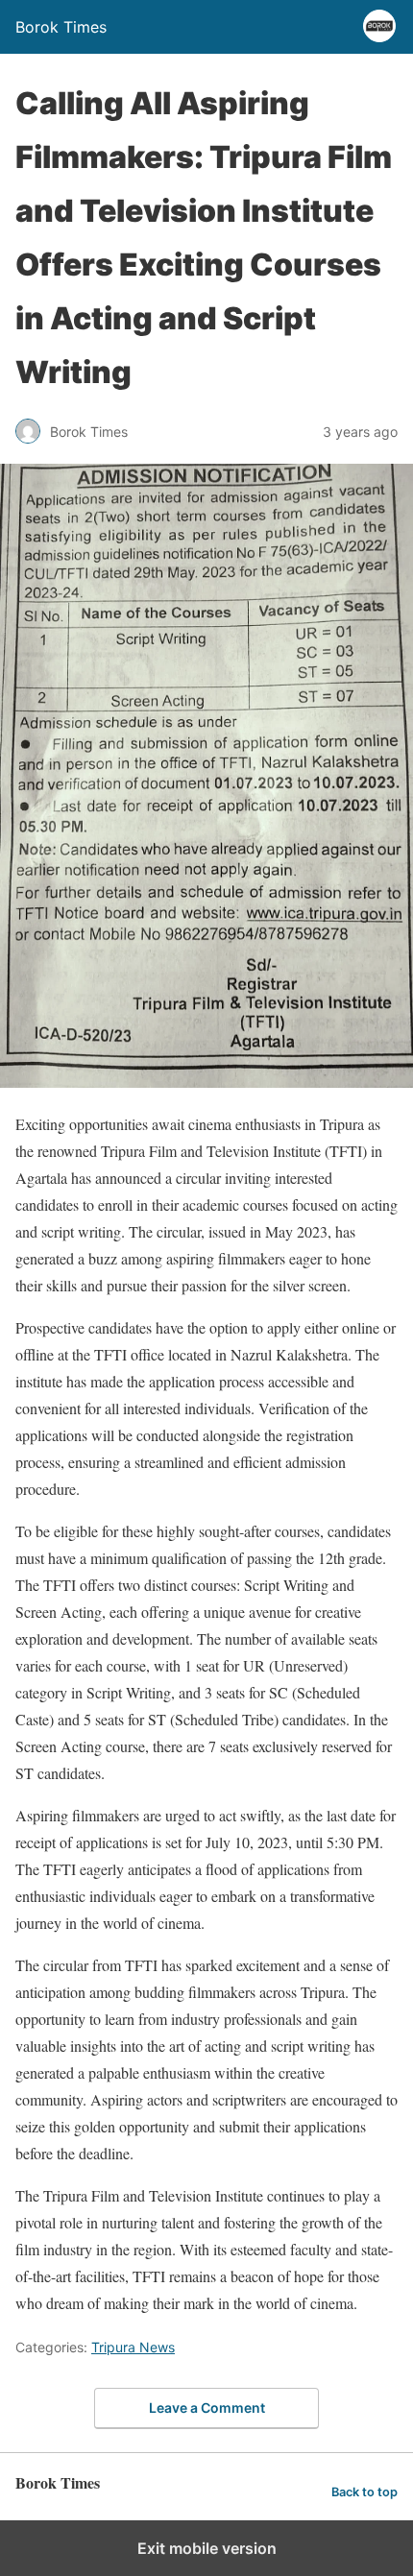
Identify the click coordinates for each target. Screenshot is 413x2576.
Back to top (364, 2492)
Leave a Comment (207, 2407)
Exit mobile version (207, 2548)
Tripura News (133, 2347)
